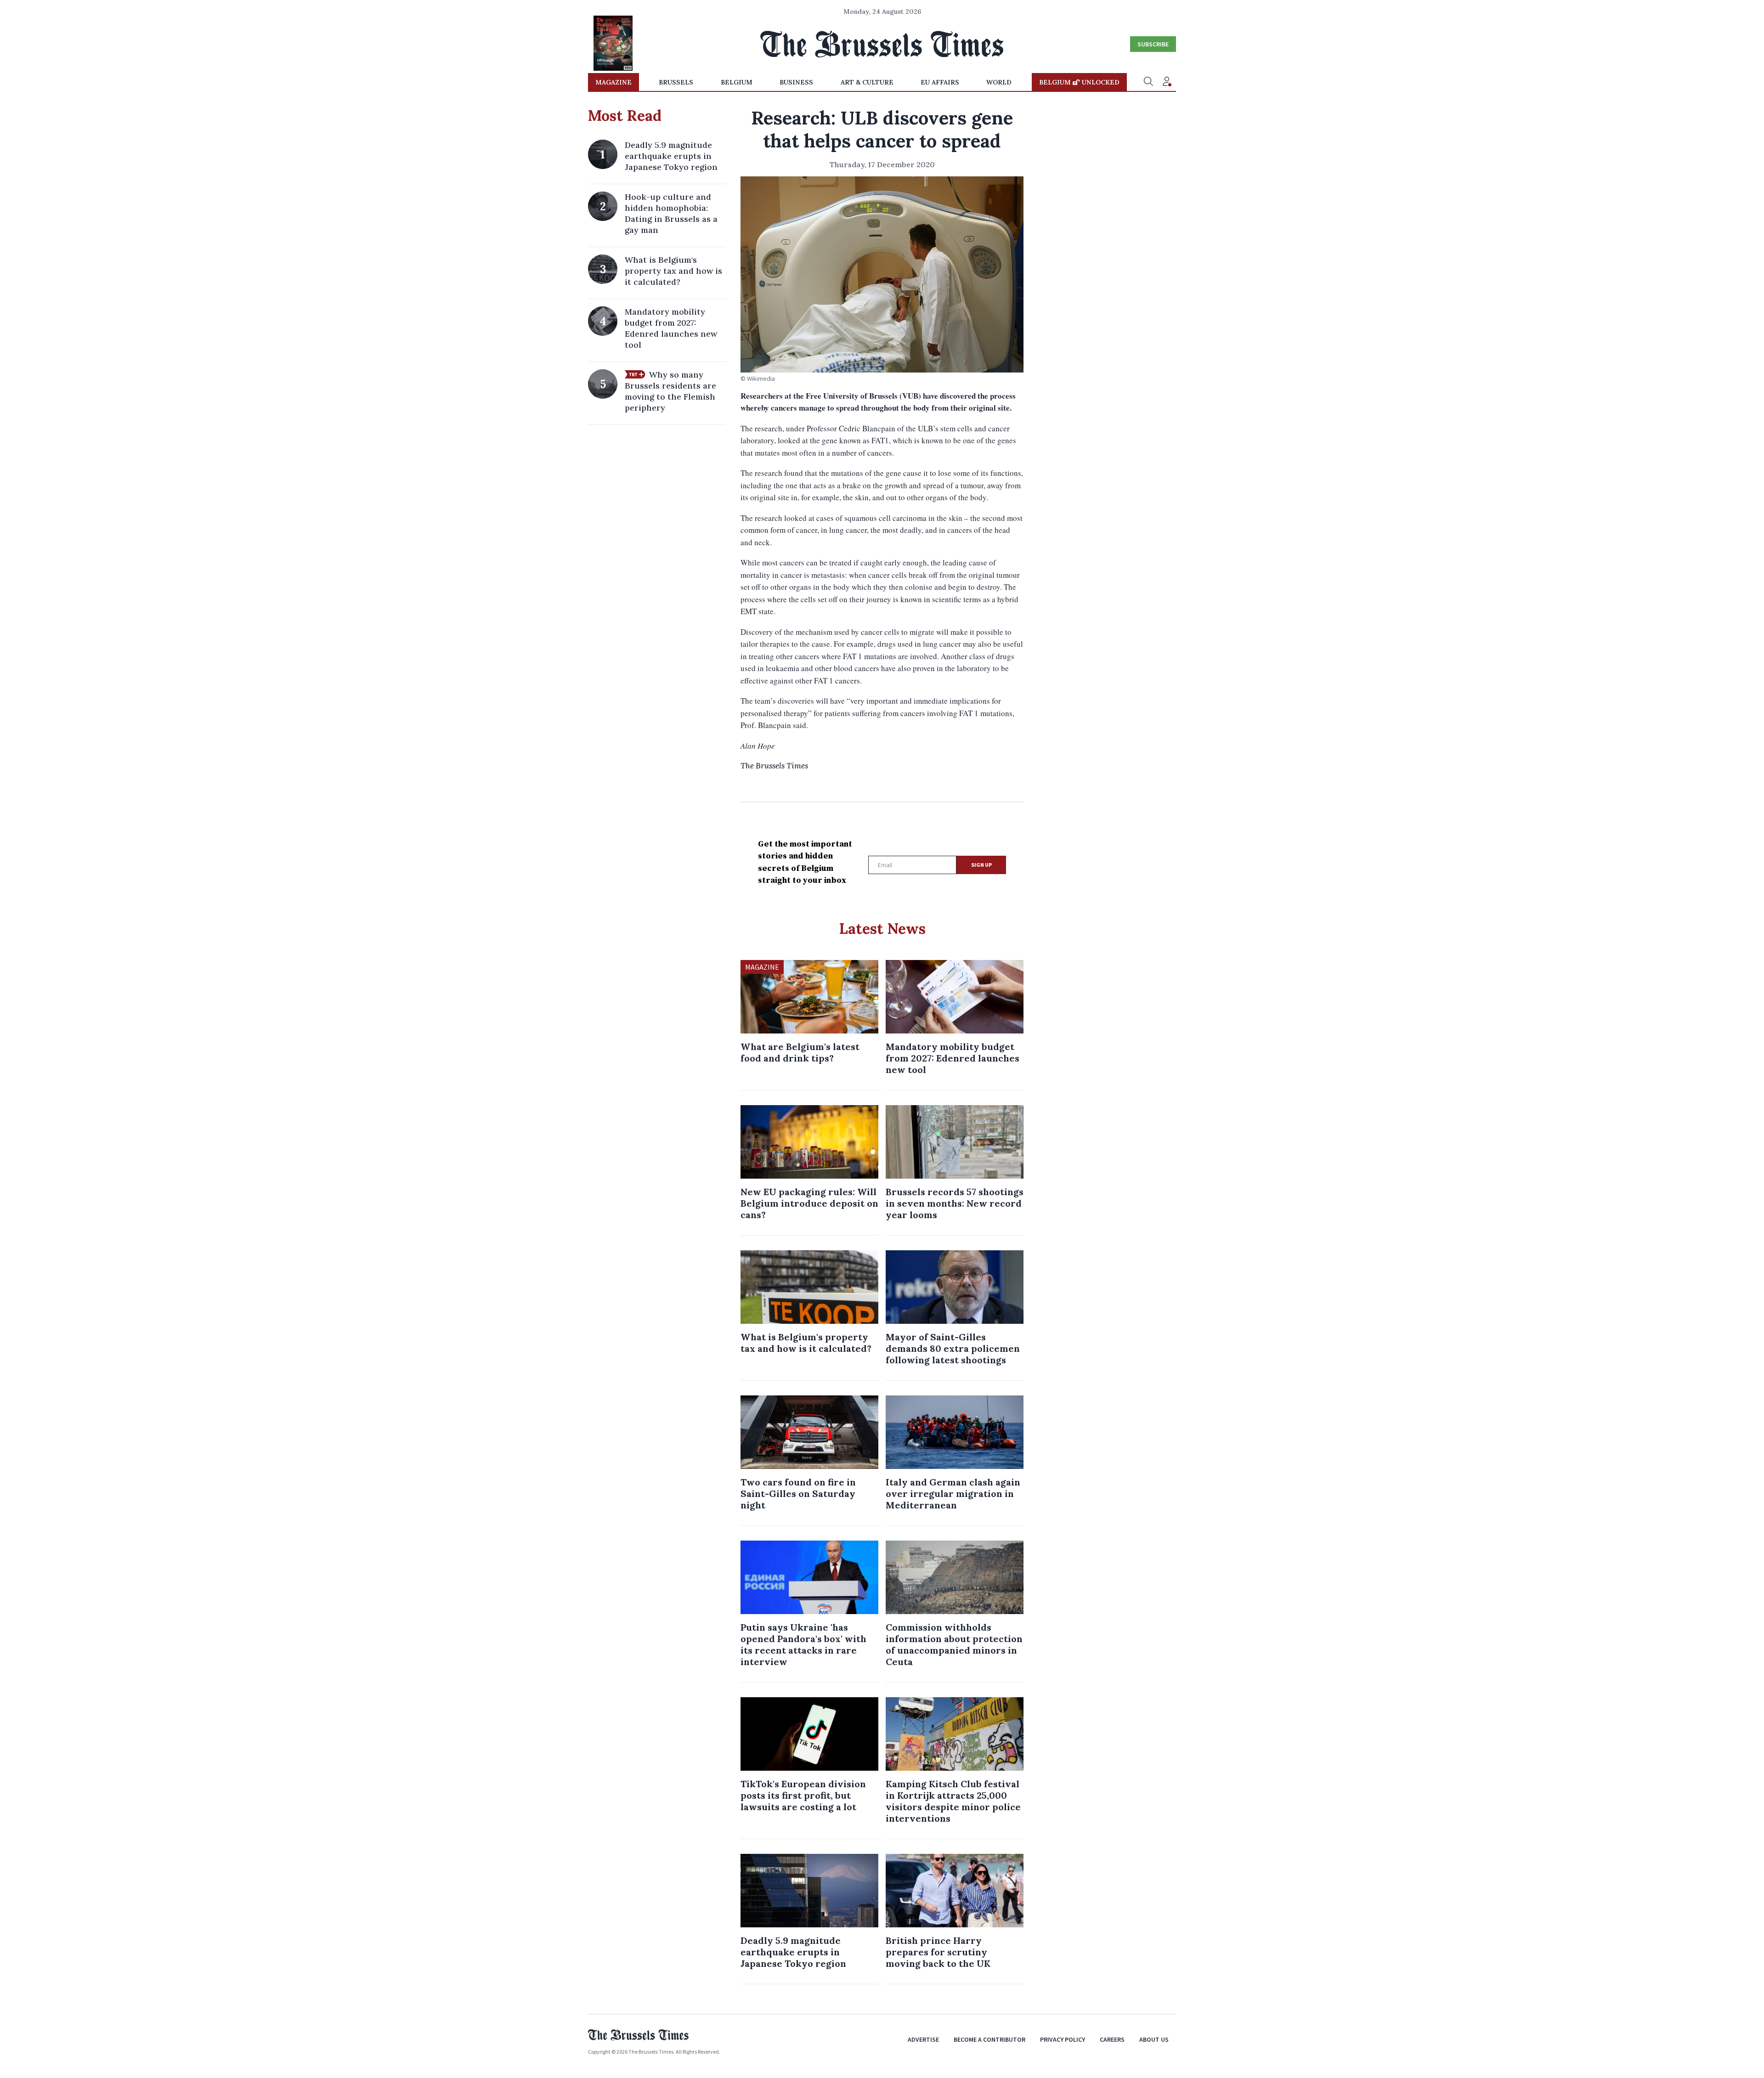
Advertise (923, 2039)
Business (796, 82)
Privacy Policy (1063, 2039)
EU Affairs (940, 82)
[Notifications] (1167, 82)
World (999, 82)
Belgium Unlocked (1079, 82)
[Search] (1148, 82)
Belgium (737, 82)
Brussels (676, 82)
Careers (1112, 2039)
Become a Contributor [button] (989, 2039)
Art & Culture (867, 82)
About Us (1154, 2039)
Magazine (613, 82)
